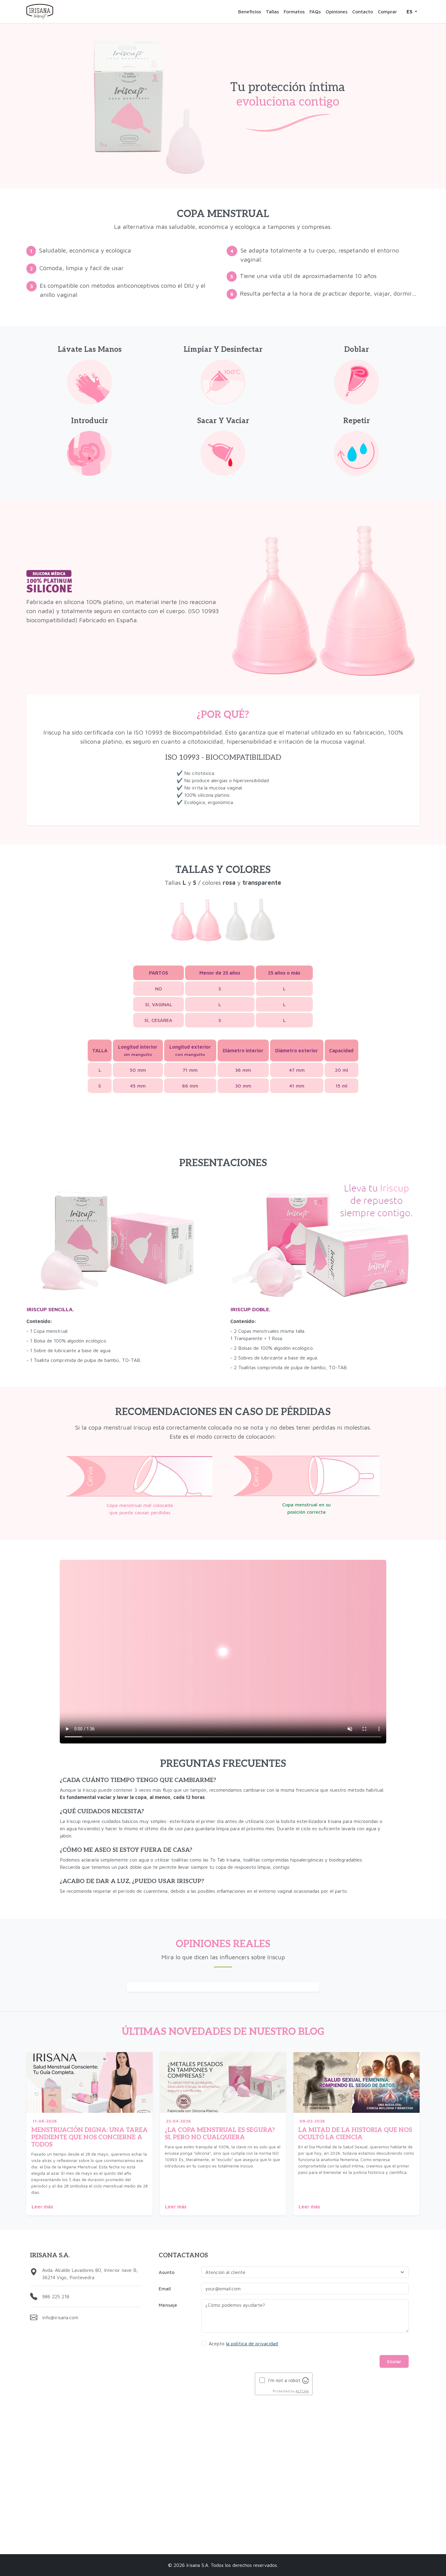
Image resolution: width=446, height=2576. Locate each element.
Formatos (294, 12)
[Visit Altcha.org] (306, 2380)
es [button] (410, 12)
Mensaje (168, 2305)
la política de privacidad (252, 2344)
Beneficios (250, 12)
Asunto (167, 2272)
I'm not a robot (284, 2380)
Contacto (363, 12)
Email (165, 2289)
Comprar (387, 12)
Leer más (42, 2207)
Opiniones (336, 12)
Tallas (272, 12)
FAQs (315, 12)
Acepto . (244, 2344)
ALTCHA (302, 2391)
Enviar (394, 2361)
